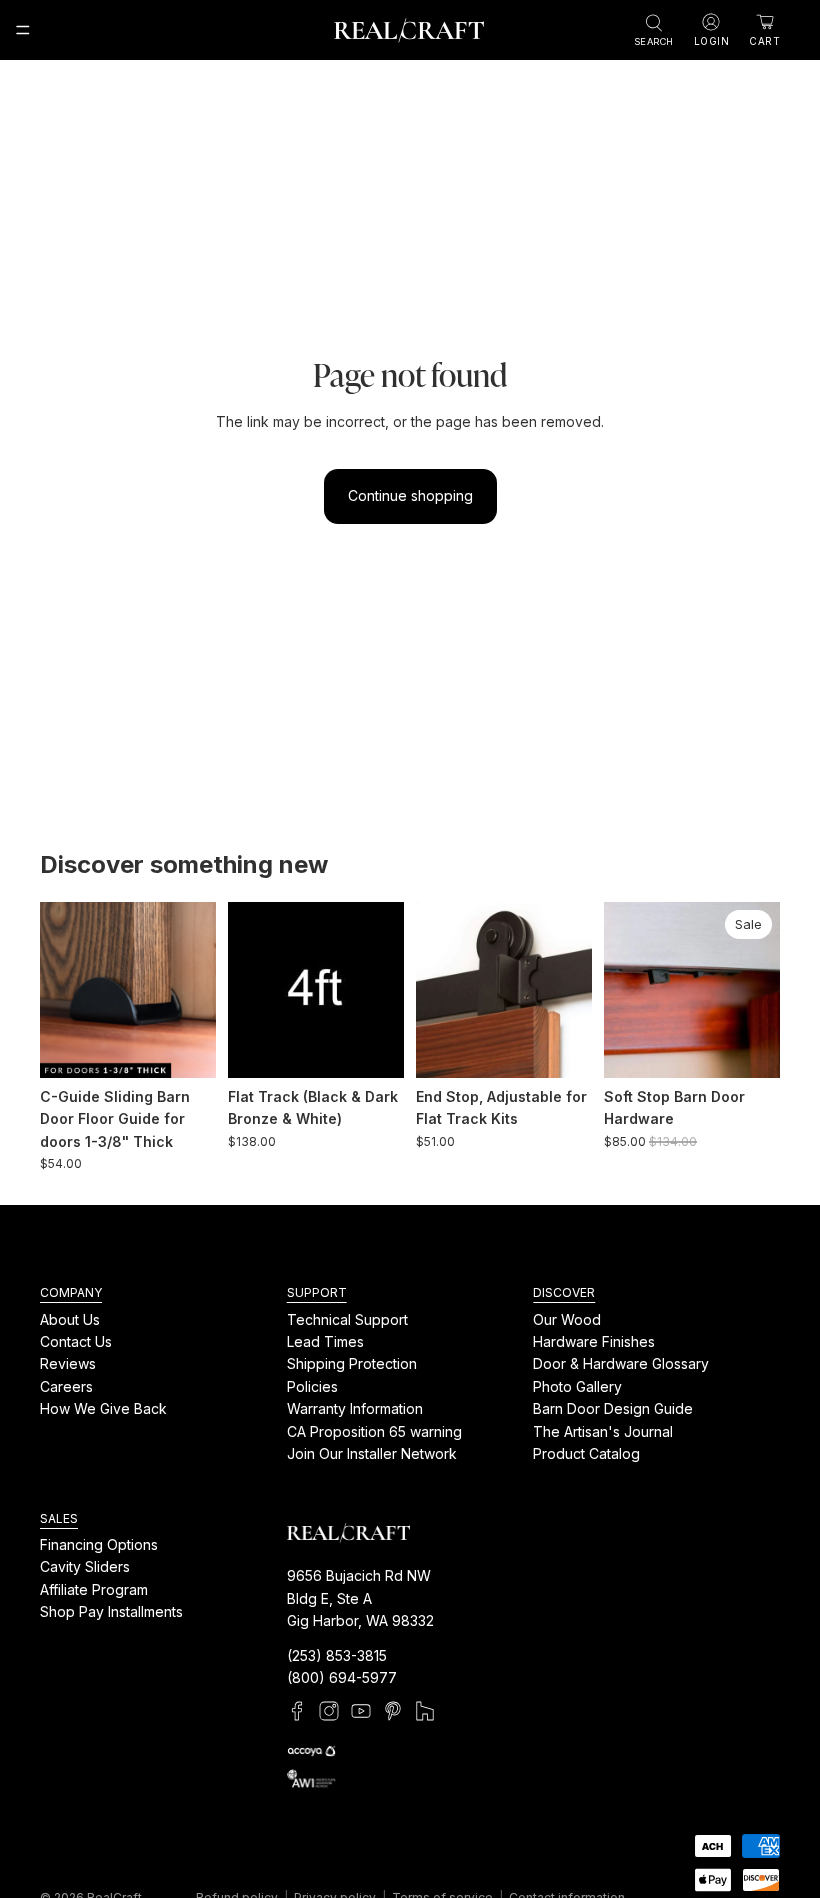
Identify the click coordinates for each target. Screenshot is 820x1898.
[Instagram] (329, 1712)
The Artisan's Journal (603, 1431)
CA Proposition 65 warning (374, 1431)
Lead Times (325, 1341)
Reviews (68, 1363)
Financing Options (99, 1544)
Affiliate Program (94, 1589)
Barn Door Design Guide (613, 1408)
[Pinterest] (393, 1712)
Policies (312, 1386)
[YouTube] (361, 1712)
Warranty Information (355, 1408)
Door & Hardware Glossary (621, 1363)
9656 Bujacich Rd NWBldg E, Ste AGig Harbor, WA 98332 (360, 1599)
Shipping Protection (352, 1363)
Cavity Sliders (85, 1566)
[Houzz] (425, 1712)
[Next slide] (194, 990)
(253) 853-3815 (337, 1655)
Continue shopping (410, 495)
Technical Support (347, 1319)
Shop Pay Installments (111, 1611)
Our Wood (567, 1319)
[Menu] (23, 30)
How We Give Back (103, 1408)
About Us (70, 1319)
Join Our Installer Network (372, 1453)
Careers (66, 1386)
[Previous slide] (62, 990)
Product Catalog (586, 1453)
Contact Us (76, 1341)
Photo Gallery (577, 1386)
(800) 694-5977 (342, 1677)
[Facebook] (297, 1712)
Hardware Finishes (594, 1341)
